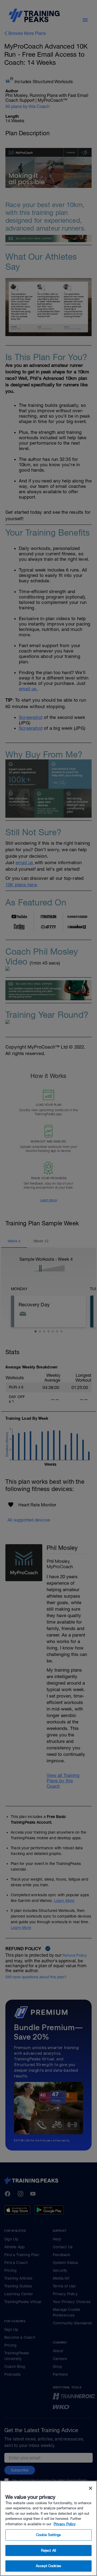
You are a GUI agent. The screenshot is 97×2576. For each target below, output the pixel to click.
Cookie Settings (49, 2535)
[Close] (91, 2488)
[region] (48, 2528)
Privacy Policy (65, 2524)
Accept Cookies (48, 2566)
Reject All (48, 2550)
